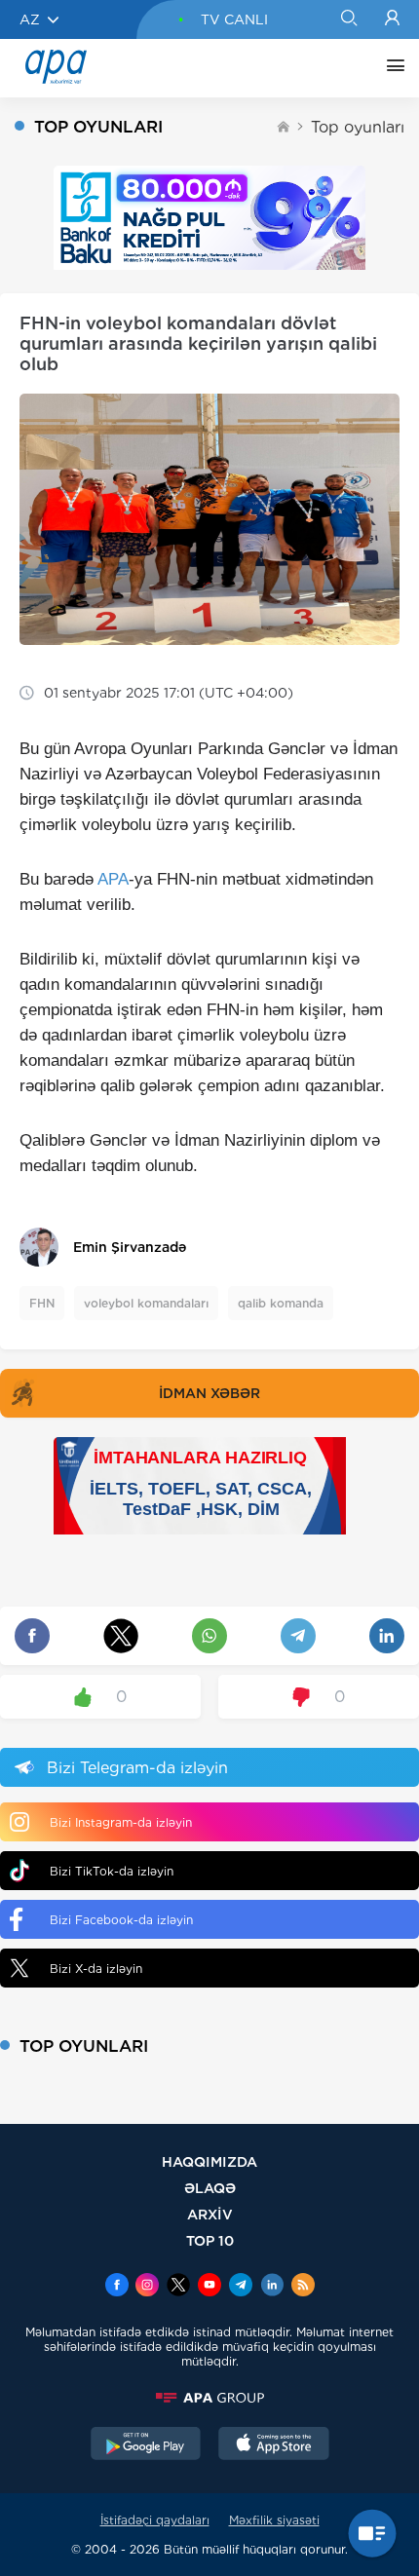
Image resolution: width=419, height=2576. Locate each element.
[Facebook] (117, 2287)
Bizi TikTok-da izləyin (112, 1871)
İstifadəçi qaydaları (155, 2520)
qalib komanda (281, 1303)
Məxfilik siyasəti (274, 2520)
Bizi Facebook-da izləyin (121, 1920)
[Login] (392, 19)
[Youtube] (209, 2287)
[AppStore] (274, 2445)
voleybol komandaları (146, 1303)
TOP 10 (210, 2240)
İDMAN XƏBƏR (209, 1393)
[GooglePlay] (146, 2445)
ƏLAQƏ (210, 2188)
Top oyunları (358, 127)
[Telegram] (241, 2287)
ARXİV (210, 2214)
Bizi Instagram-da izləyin (121, 1822)
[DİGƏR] (391, 68)
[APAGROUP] (209, 2398)
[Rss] (303, 2287)
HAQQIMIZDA (209, 2161)
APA (113, 879)
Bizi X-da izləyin (96, 1969)
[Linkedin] (272, 2287)
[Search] (348, 19)
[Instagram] (147, 2287)
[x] (178, 2287)
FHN (42, 1303)
